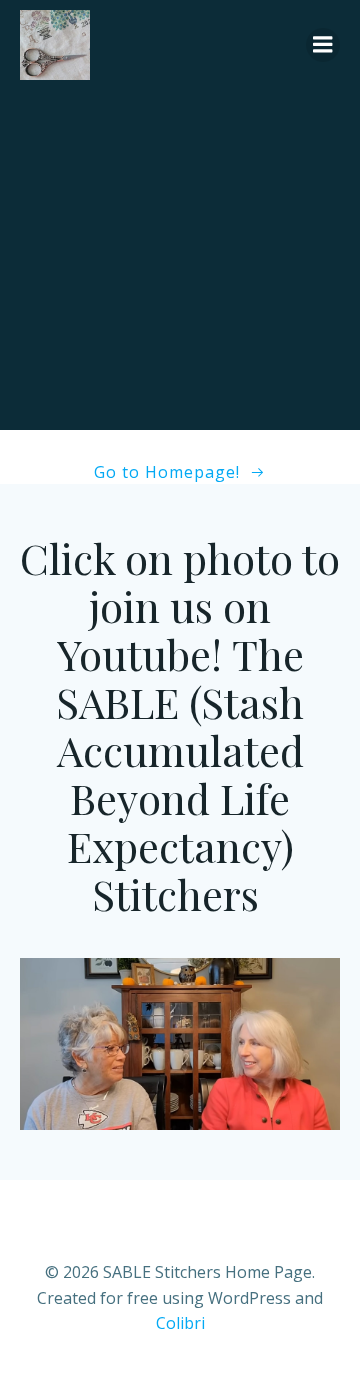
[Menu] (323, 45)
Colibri (180, 1323)
